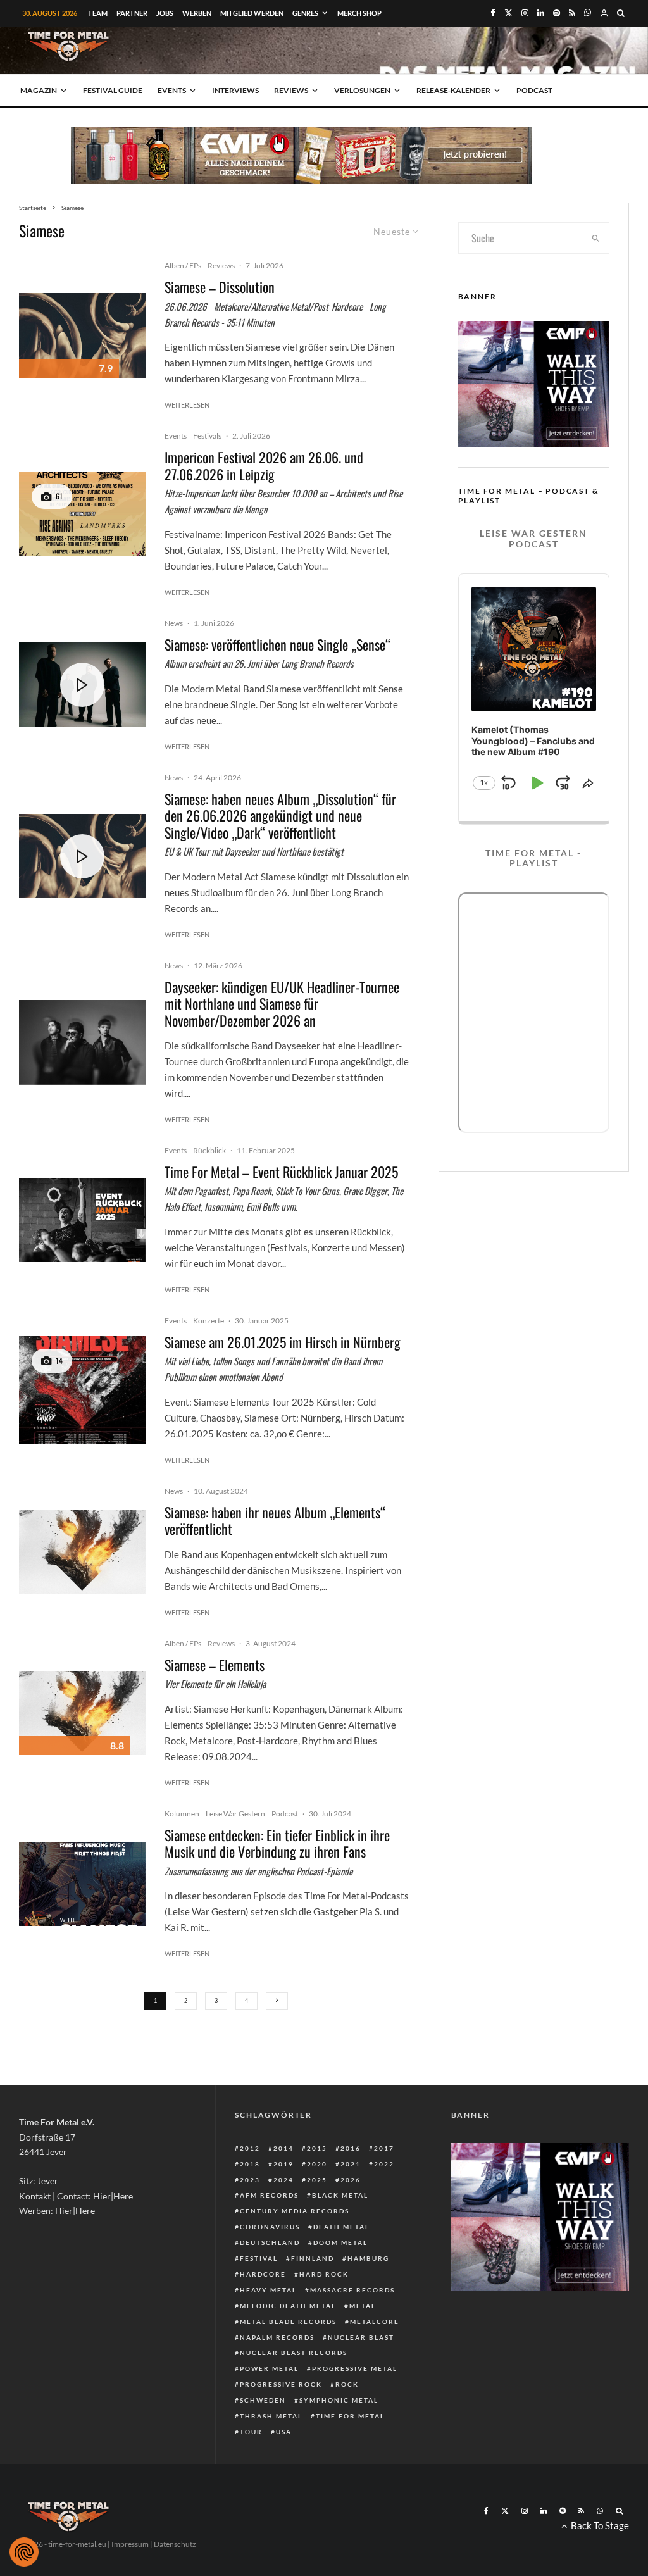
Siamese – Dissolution (220, 287)
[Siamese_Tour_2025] (82, 1390)
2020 (317, 2164)
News (174, 623)
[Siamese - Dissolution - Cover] (82, 335)
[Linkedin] (541, 13)
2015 (317, 2148)
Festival (259, 2258)
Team (98, 13)
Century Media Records (295, 2211)
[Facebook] (493, 13)
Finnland (313, 2258)
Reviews (291, 90)
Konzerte (209, 1321)
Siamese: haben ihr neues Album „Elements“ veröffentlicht (275, 1521)
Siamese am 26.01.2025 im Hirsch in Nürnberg (283, 1342)
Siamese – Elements (215, 1665)
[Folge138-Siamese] (82, 1884)
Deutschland (270, 2242)
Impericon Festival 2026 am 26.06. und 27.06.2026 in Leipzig (264, 466)
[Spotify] (557, 13)
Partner (132, 13)
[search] (596, 238)
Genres (305, 13)
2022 (384, 2164)
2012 (250, 2148)
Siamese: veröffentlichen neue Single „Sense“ (277, 644)
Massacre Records (352, 2290)
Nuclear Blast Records (294, 2353)
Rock (347, 2384)
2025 (317, 2180)
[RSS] (572, 13)
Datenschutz (175, 2544)
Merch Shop (359, 13)
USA (284, 2432)
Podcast (534, 90)
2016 (351, 2148)
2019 (283, 2164)
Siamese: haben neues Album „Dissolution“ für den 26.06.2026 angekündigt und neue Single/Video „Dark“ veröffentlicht (280, 816)
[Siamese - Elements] (82, 1552)
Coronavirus (270, 2227)
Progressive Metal (355, 2368)
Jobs (165, 13)
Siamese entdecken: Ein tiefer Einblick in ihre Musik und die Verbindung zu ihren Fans (277, 1843)
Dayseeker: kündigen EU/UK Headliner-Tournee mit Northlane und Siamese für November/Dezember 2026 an (282, 1004)
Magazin (39, 90)
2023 (250, 2180)
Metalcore (375, 2322)
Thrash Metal (271, 2416)
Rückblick (209, 1150)
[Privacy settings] (24, 2552)
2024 (283, 2180)
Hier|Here (113, 2196)
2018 (250, 2164)
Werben (197, 13)
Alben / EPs (183, 266)
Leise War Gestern (235, 1814)
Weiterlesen (187, 405)
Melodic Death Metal (288, 2306)
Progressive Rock (281, 2384)
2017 (384, 2148)
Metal (363, 2306)
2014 (283, 2148)
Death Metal (341, 2227)
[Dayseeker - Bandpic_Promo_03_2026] (82, 1042)
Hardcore (263, 2274)
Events (172, 90)
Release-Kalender (453, 90)
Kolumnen (182, 1814)
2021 (351, 2164)
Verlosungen (362, 90)
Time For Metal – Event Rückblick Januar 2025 (281, 1172)
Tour (251, 2432)
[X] (508, 13)
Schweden (263, 2400)
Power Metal (269, 2368)
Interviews (235, 90)
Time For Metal (350, 2416)
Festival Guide (113, 90)
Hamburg (368, 2258)
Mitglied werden (252, 13)
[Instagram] (525, 13)
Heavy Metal (268, 2290)
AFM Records (269, 2195)
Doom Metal (340, 2242)
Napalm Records (277, 2337)
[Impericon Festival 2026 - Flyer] (82, 514)
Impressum (130, 2544)
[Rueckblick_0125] (82, 1220)
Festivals (207, 436)
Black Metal (340, 2195)
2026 (351, 2180)
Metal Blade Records (288, 2322)
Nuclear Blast (361, 2337)
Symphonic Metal (339, 2400)
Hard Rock (324, 2274)
